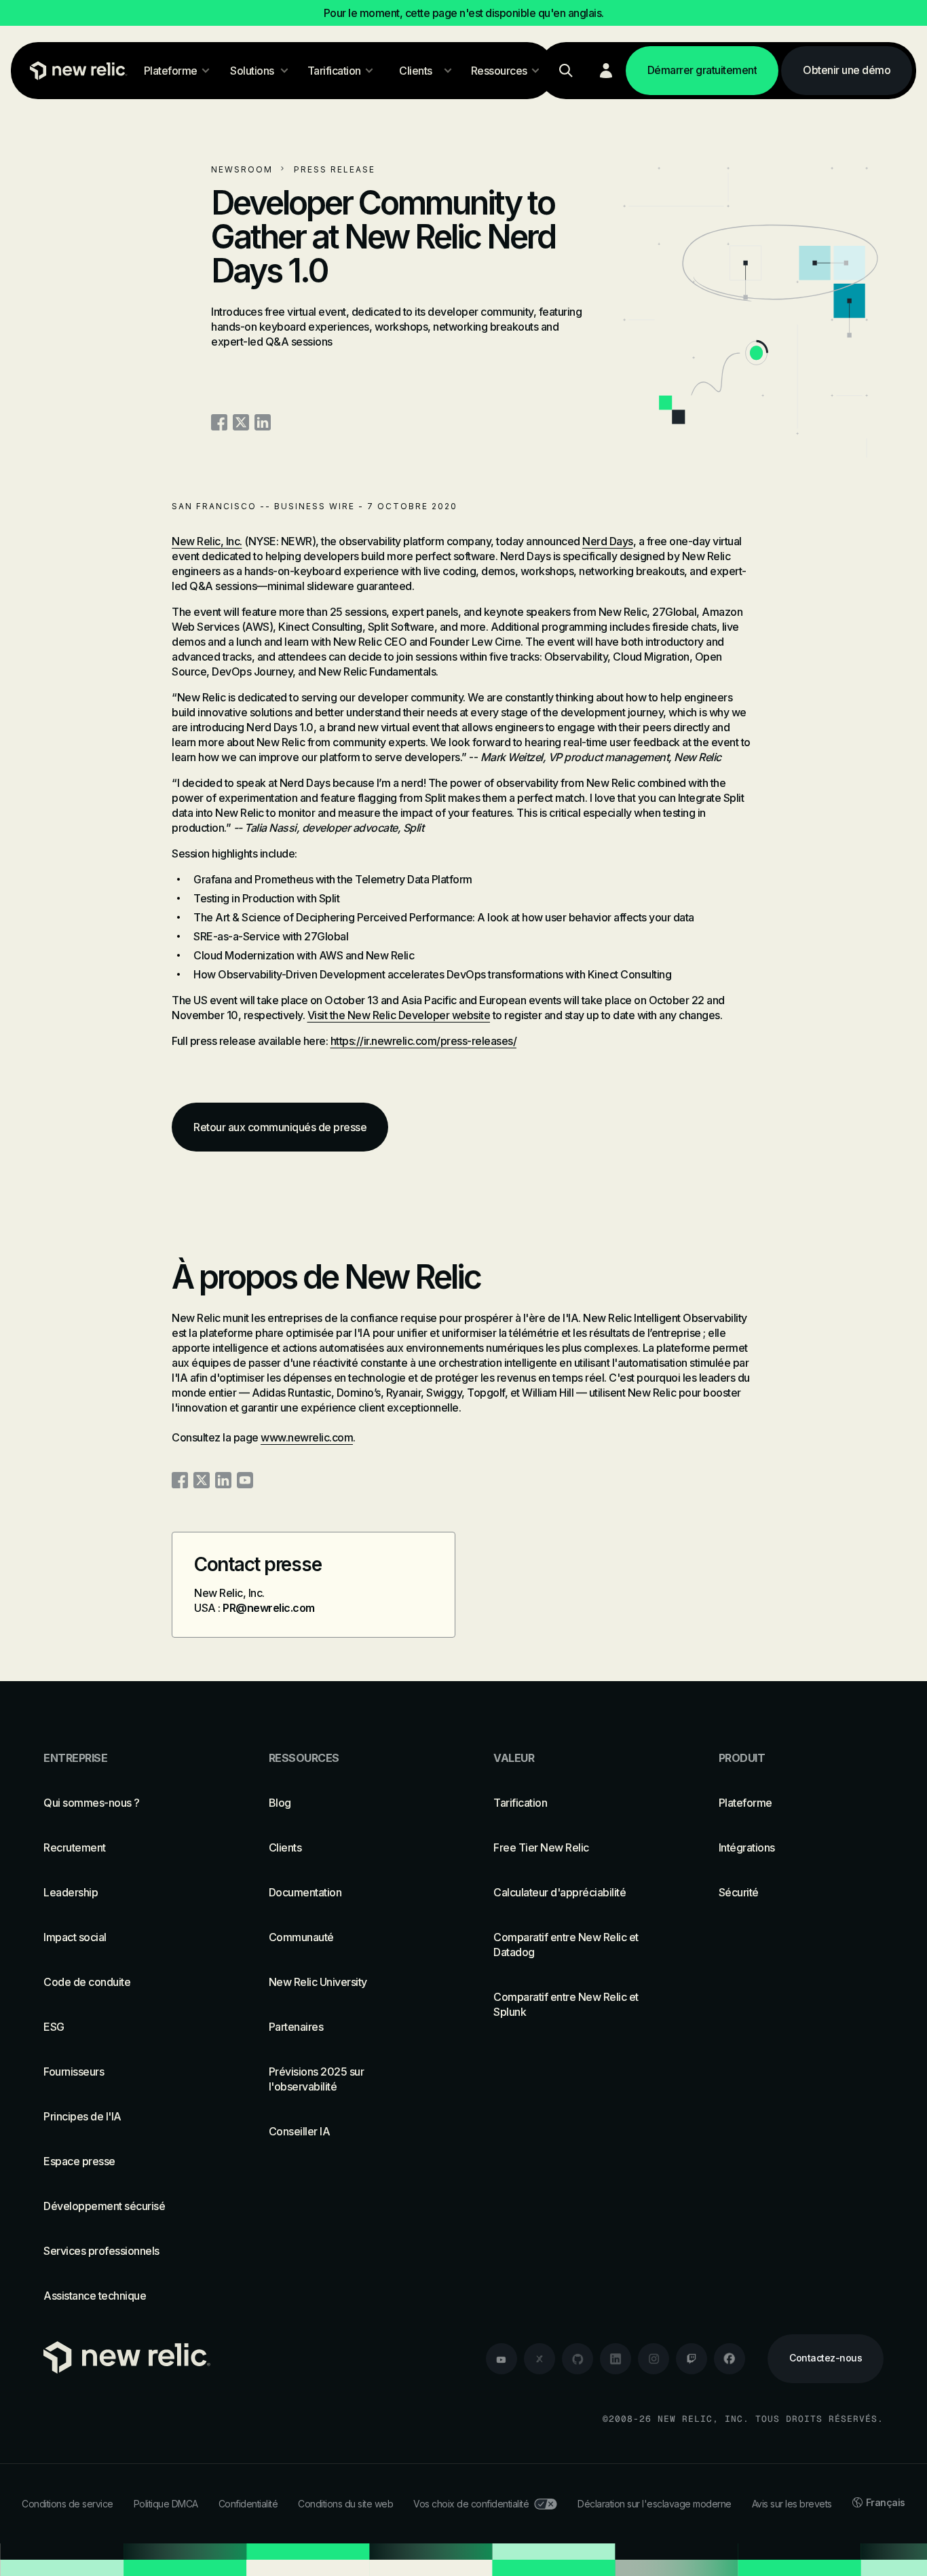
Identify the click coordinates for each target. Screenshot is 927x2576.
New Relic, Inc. (207, 541)
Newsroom (242, 169)
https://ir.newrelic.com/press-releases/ (424, 1041)
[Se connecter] (606, 71)
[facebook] (730, 2359)
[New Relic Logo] (75, 71)
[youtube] (502, 2359)
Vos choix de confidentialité (471, 2504)
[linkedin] (616, 2359)
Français (886, 2502)
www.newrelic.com (307, 1437)
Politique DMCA (166, 2504)
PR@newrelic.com (269, 1608)
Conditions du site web (345, 2504)
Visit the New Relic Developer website (399, 1015)
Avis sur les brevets (792, 2504)
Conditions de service (68, 2504)
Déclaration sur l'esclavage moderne (655, 2504)
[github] (578, 2359)
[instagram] (654, 2359)
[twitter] (540, 2359)
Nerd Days (608, 541)
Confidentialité (248, 2504)
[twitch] (692, 2359)
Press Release (335, 169)
